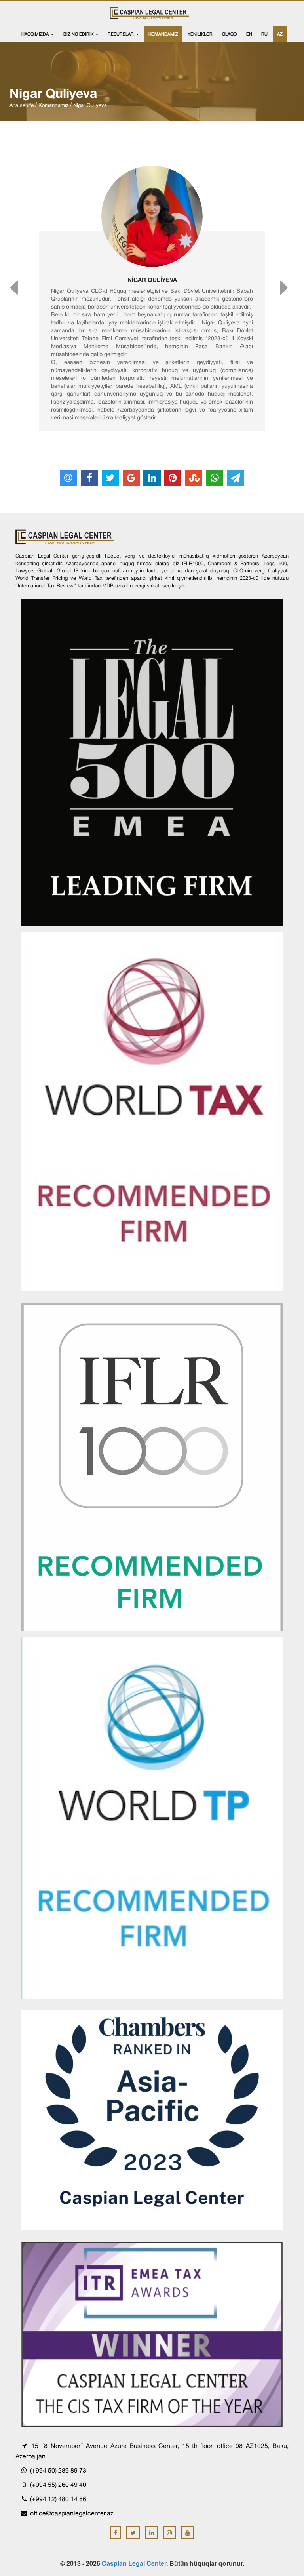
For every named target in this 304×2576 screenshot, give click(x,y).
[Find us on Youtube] (188, 2533)
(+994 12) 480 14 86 (57, 2499)
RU (264, 34)
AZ (280, 34)
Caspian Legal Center (134, 2563)
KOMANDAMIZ (163, 34)
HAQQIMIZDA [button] (36, 34)
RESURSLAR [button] (121, 34)
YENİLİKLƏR (200, 34)
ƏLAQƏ (229, 34)
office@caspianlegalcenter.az (72, 2513)
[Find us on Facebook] (116, 2533)
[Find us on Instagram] (170, 2533)
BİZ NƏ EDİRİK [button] (79, 34)
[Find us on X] (133, 2533)
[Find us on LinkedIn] (151, 2533)
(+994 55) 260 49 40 (57, 2485)
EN (249, 34)
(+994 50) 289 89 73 (57, 2470)
